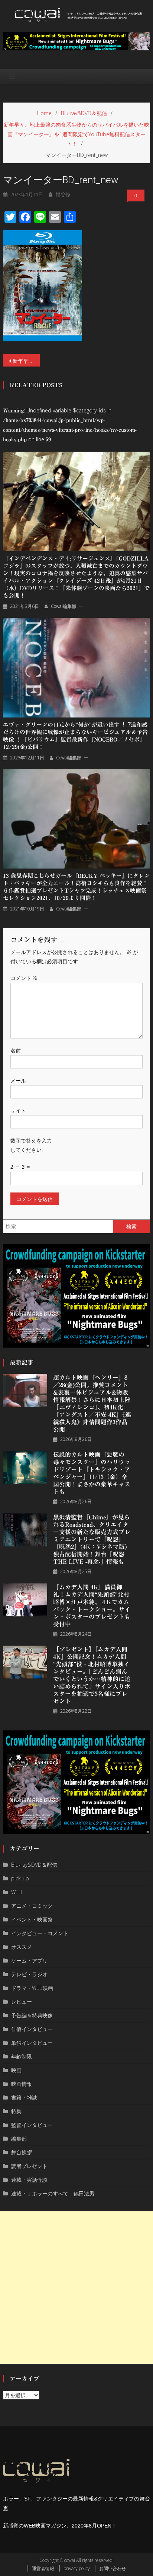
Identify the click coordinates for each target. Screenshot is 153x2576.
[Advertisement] (76, 2288)
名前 (16, 1051)
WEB (17, 1892)
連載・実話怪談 (29, 2180)
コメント (24, 978)
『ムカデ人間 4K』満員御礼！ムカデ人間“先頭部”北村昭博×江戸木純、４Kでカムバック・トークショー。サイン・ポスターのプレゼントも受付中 (92, 1606)
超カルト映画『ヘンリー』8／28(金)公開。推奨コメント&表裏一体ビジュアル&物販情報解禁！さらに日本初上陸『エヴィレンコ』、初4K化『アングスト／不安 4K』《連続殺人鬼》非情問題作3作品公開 (92, 1404)
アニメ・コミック (32, 1906)
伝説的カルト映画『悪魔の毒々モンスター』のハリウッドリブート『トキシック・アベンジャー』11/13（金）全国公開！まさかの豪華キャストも (92, 1473)
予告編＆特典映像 (32, 2015)
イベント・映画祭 (32, 1919)
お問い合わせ (113, 2568)
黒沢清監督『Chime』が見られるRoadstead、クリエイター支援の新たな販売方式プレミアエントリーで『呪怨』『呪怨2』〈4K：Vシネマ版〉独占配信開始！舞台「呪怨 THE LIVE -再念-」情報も (92, 1539)
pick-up (20, 1878)
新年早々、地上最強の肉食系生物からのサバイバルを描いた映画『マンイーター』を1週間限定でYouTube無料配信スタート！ (26, 361)
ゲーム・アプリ (29, 1961)
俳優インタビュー (32, 2029)
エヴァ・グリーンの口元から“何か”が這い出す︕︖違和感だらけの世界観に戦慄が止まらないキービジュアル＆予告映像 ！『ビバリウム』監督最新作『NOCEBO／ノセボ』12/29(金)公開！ (75, 736)
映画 (16, 2070)
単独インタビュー (32, 2043)
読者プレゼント (29, 2166)
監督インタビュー (32, 2125)
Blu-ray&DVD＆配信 (34, 1865)
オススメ (22, 1947)
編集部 (19, 2139)
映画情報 (22, 2084)
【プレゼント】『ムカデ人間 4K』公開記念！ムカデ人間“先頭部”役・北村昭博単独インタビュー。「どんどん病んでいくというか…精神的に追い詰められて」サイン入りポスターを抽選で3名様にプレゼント (92, 1675)
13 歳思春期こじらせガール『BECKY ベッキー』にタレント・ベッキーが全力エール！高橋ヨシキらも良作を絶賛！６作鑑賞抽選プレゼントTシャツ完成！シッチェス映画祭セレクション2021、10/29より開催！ (76, 887)
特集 (16, 2111)
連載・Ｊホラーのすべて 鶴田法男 (53, 2193)
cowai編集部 (64, 606)
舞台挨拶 (22, 2152)
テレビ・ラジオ (29, 1974)
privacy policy (77, 2568)
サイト (18, 1110)
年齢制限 (22, 2056)
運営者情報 (43, 2568)
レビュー (22, 2002)
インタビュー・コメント (40, 1933)
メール (18, 1080)
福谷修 (63, 194)
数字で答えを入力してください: (31, 1145)
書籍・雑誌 (24, 2097)
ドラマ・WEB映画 (32, 1988)
